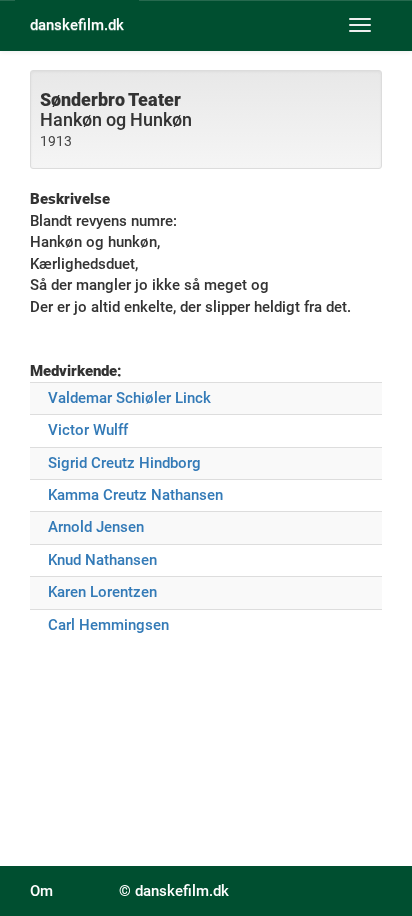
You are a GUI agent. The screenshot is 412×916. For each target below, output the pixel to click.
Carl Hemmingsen (108, 625)
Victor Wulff (88, 430)
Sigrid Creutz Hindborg (124, 463)
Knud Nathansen (102, 560)
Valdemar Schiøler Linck (129, 398)
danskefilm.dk (77, 25)
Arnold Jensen (96, 527)
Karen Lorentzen (102, 592)
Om (41, 891)
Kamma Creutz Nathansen (135, 495)
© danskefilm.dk (174, 891)
